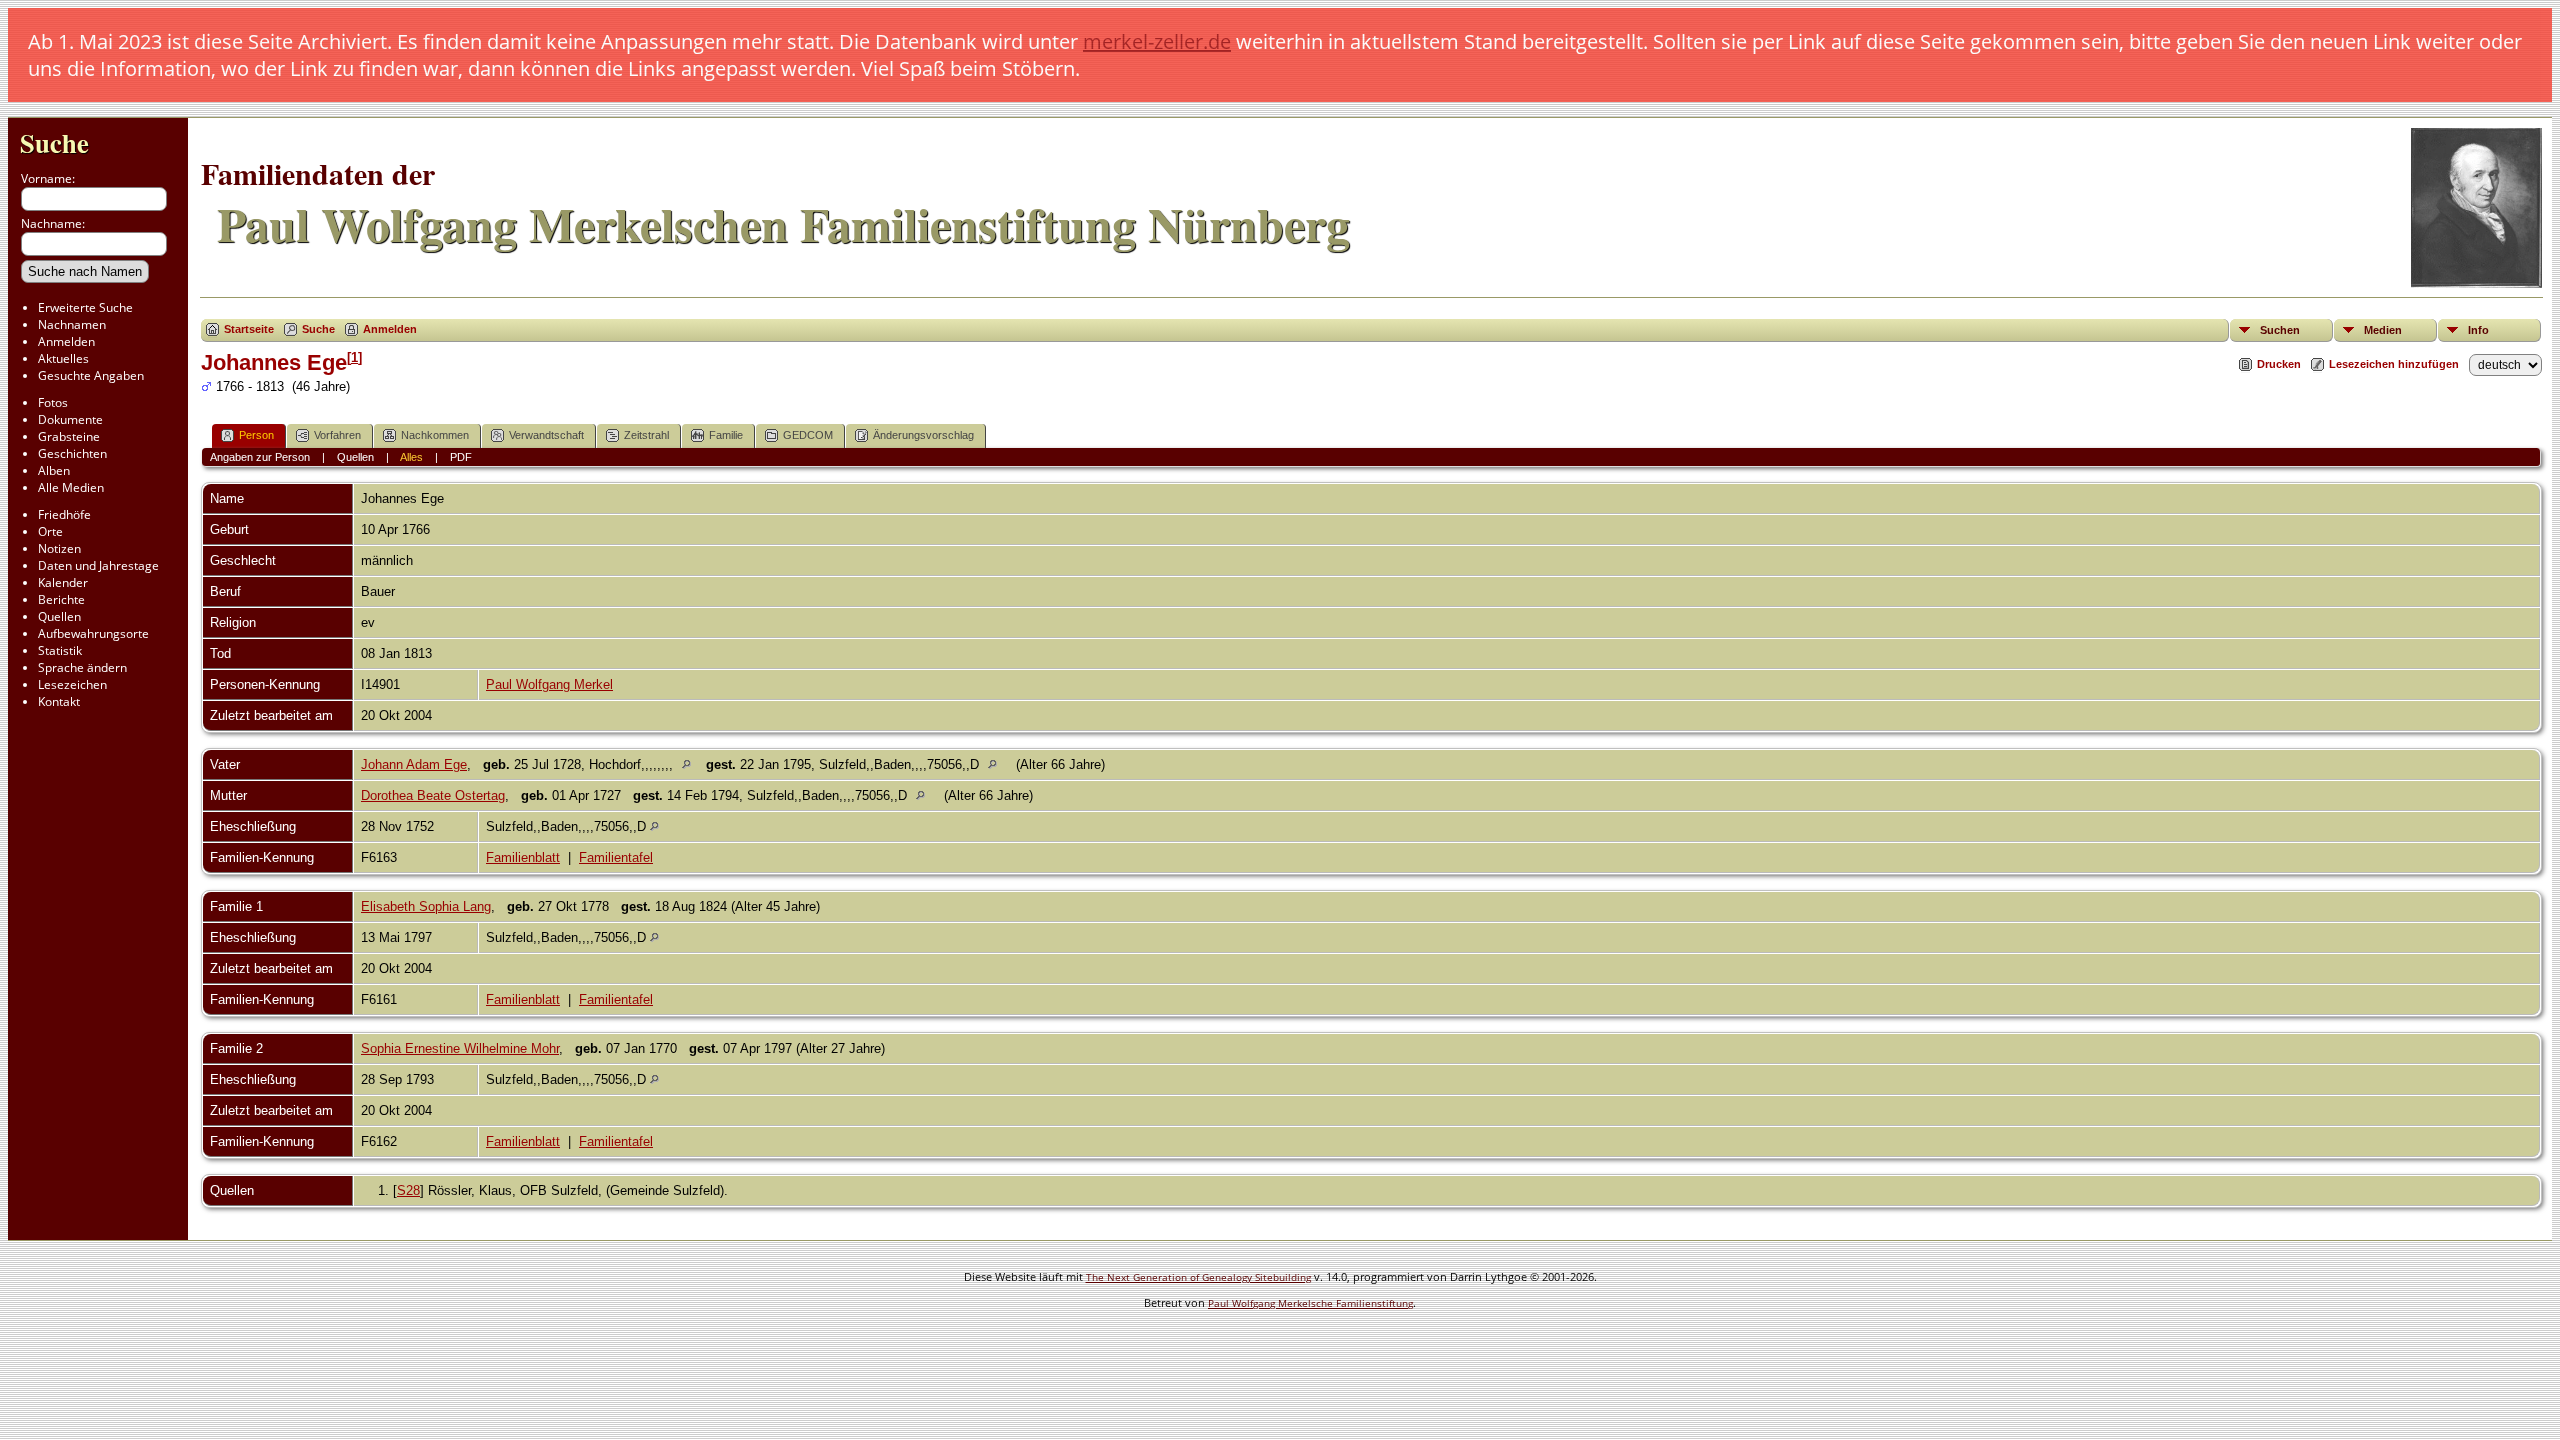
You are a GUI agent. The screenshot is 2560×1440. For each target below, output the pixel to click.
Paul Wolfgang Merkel (549, 684)
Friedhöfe (64, 514)
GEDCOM (808, 435)
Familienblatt (523, 857)
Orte (50, 531)
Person (256, 435)
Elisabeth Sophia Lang (426, 906)
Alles (411, 457)
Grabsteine (69, 436)
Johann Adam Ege (414, 764)
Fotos (53, 402)
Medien (2383, 330)
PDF (461, 457)
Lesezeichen (72, 684)
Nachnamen (72, 324)
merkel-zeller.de (1157, 41)
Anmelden (66, 341)
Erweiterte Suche (85, 307)
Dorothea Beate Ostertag (433, 795)
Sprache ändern (82, 667)
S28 (408, 1190)
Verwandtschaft (546, 435)
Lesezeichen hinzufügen (2394, 364)
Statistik (60, 650)
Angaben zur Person (260, 457)
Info (2478, 330)
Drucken (2279, 364)
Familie (726, 435)
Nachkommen (435, 435)
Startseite (249, 329)
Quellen (59, 616)
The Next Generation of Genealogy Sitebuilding (1198, 1277)
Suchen (2280, 330)
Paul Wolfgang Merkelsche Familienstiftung (1310, 1303)
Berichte (61, 599)
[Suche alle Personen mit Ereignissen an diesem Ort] (691, 764)
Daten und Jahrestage (98, 565)
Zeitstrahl (646, 435)
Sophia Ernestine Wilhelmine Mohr (460, 1048)
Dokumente (70, 419)
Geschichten (72, 453)
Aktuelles (63, 358)
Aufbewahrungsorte (93, 633)
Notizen (59, 548)
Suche (54, 142)
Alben (54, 470)
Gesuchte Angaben (91, 375)
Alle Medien (71, 487)
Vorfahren (337, 435)
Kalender (63, 582)
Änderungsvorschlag (923, 435)
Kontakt (59, 701)
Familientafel (616, 857)
